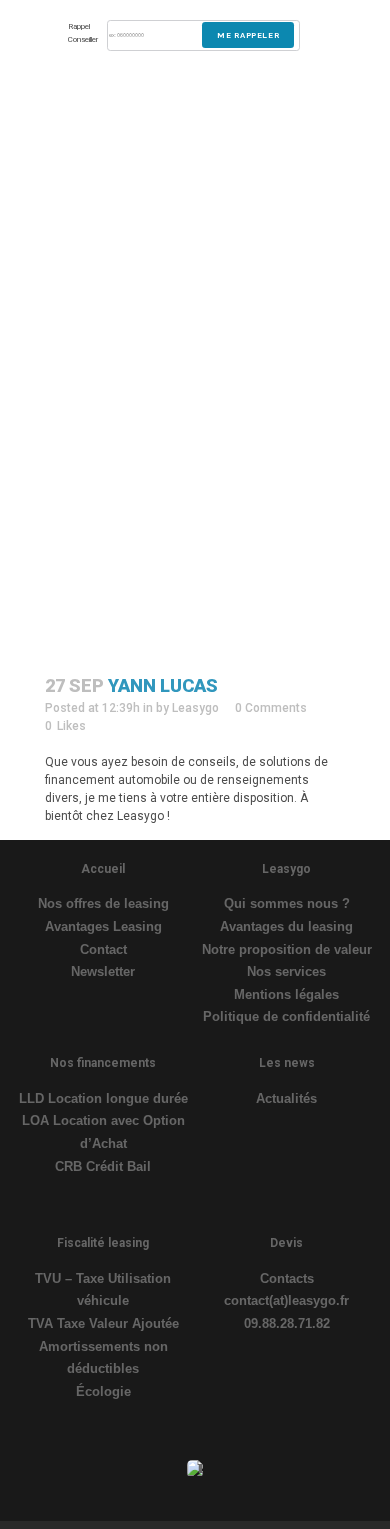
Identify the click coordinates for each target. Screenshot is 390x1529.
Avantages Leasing (103, 926)
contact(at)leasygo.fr (286, 1300)
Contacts (287, 1278)
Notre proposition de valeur (287, 949)
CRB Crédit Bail (103, 1166)
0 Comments (271, 708)
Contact (103, 949)
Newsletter (103, 971)
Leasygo (195, 708)
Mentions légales (286, 994)
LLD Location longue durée (103, 1098)
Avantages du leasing (286, 926)
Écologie (103, 1391)
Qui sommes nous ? (287, 903)
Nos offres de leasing (103, 903)
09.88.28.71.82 (287, 1323)
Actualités (286, 1098)
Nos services (286, 971)
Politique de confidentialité (286, 1016)
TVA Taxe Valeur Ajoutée (103, 1323)
